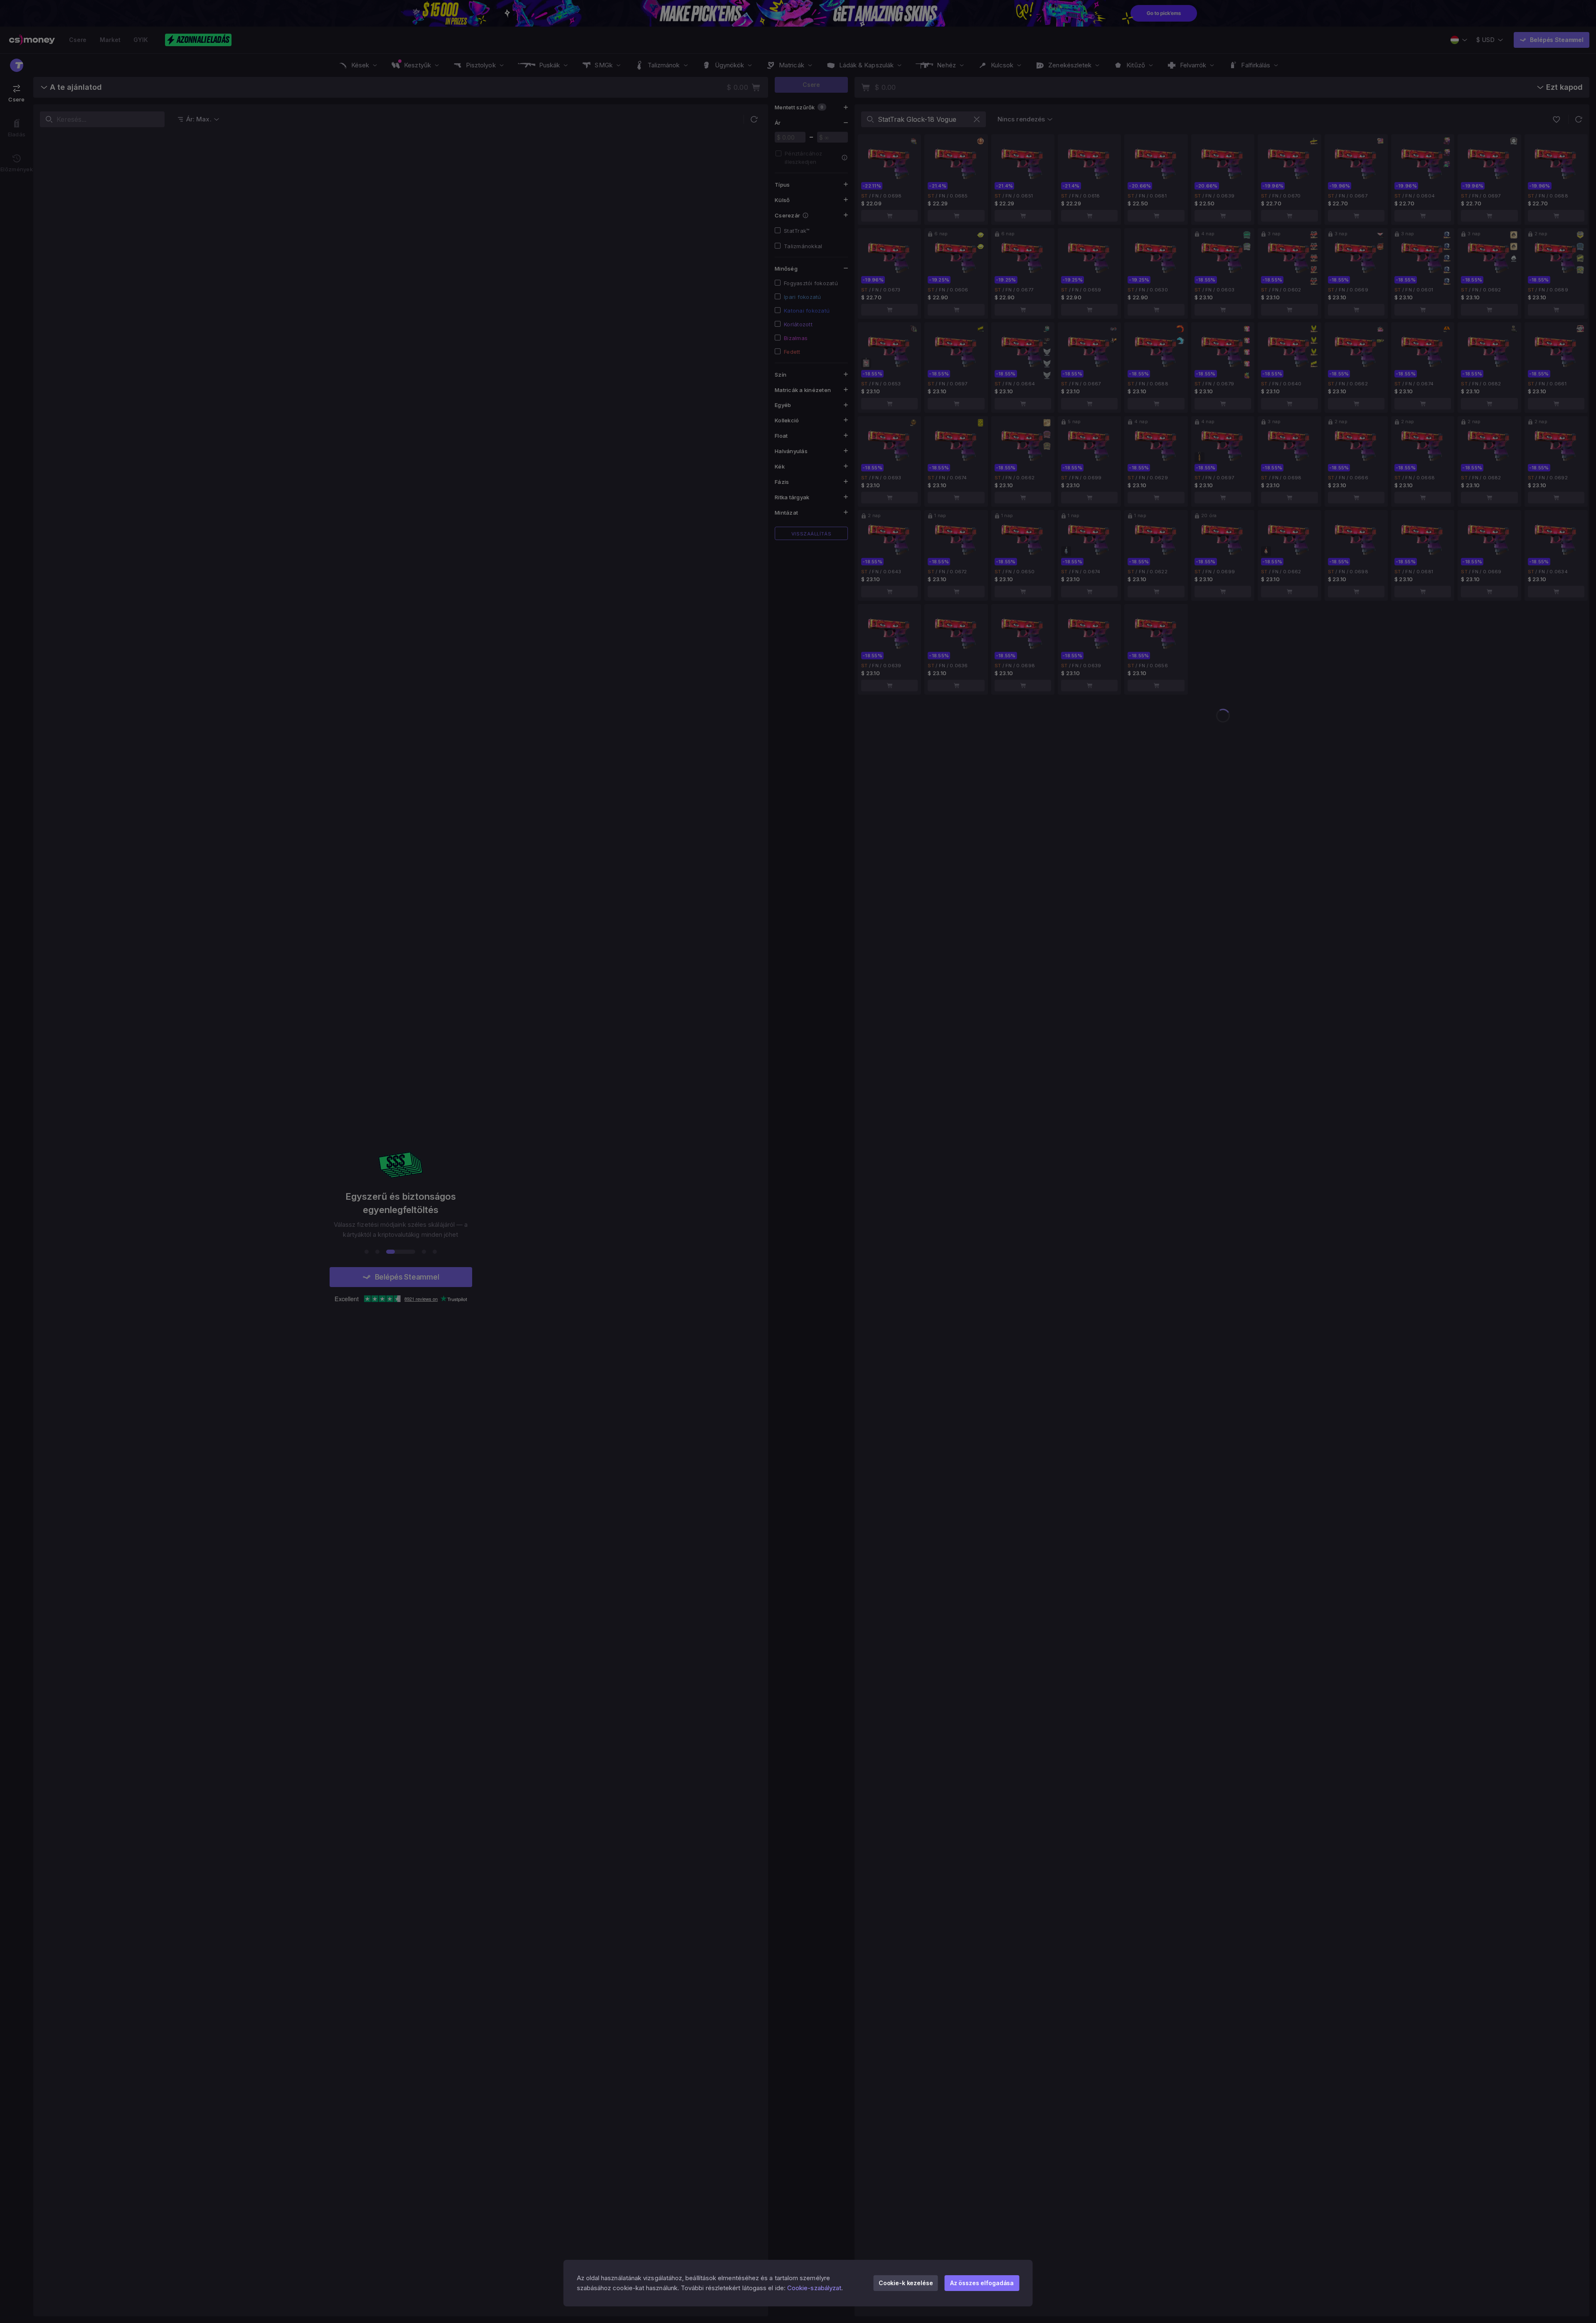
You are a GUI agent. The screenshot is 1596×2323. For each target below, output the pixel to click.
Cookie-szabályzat (814, 2288)
